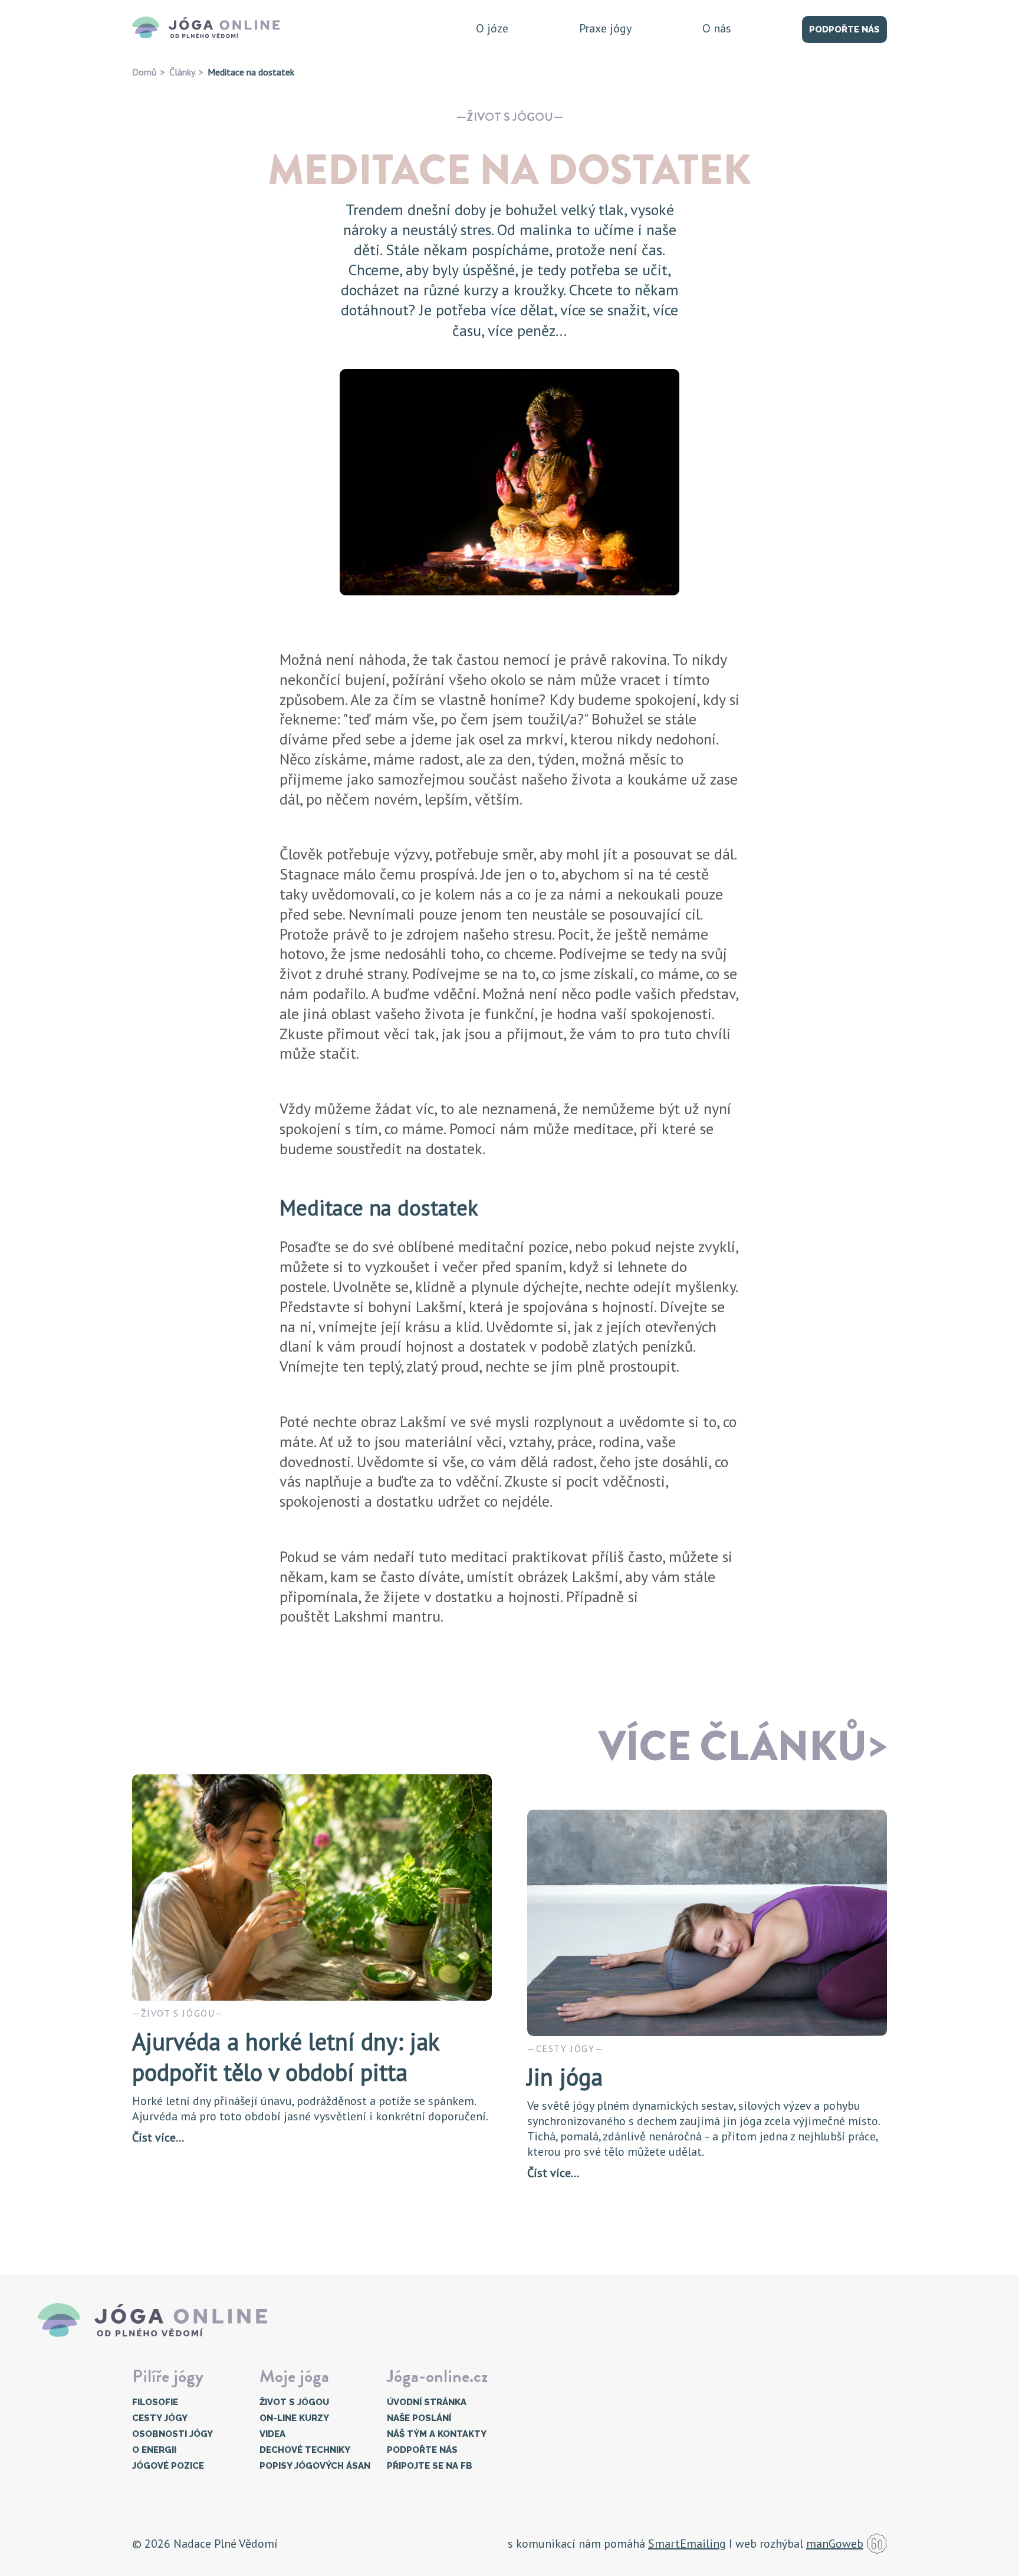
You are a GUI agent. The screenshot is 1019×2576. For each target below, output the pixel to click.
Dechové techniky (305, 2450)
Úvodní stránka (427, 2402)
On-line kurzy (294, 2418)
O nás (717, 28)
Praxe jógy (605, 28)
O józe (492, 28)
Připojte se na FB (430, 2466)
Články (182, 72)
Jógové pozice (168, 2466)
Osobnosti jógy (172, 2434)
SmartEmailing (687, 2544)
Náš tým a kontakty (437, 2434)
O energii (154, 2450)
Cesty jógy (160, 2418)
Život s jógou (510, 117)
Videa (272, 2434)
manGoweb (835, 2544)
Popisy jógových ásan (315, 2466)
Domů (144, 72)
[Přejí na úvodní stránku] (210, 28)
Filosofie (155, 2402)
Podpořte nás (844, 29)
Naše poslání (419, 2418)
